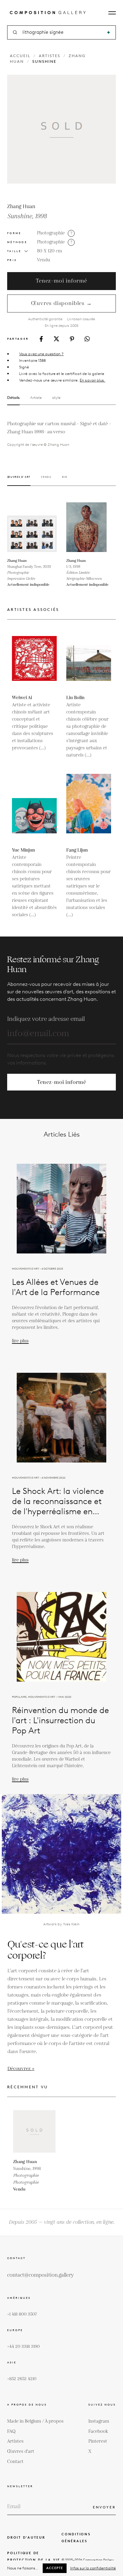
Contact (15, 2462)
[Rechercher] (109, 32)
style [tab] (56, 398)
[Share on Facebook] (41, 339)
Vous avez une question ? (41, 354)
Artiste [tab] (36, 398)
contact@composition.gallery (40, 2275)
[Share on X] (56, 339)
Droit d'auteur (26, 2537)
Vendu (44, 260)
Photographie (51, 233)
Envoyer (104, 2507)
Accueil (20, 56)
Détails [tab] (13, 398)
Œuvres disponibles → (61, 303)
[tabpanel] (61, 434)
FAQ (11, 2431)
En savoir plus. (92, 380)
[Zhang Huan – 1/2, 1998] (91, 527)
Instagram (99, 2421)
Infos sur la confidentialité (93, 2568)
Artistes (50, 56)
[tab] (19, 481)
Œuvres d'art (21, 2451)
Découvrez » (21, 2069)
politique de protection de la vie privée (34, 2560)
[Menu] (112, 13)
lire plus (20, 1341)
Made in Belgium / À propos (35, 2421)
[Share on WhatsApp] (87, 339)
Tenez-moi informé (61, 281)
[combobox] (62, 32)
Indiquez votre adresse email (46, 1019)
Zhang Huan (21, 207)
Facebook (98, 2431)
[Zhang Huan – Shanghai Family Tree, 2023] (32, 527)
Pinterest (98, 2441)
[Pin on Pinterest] (72, 339)
